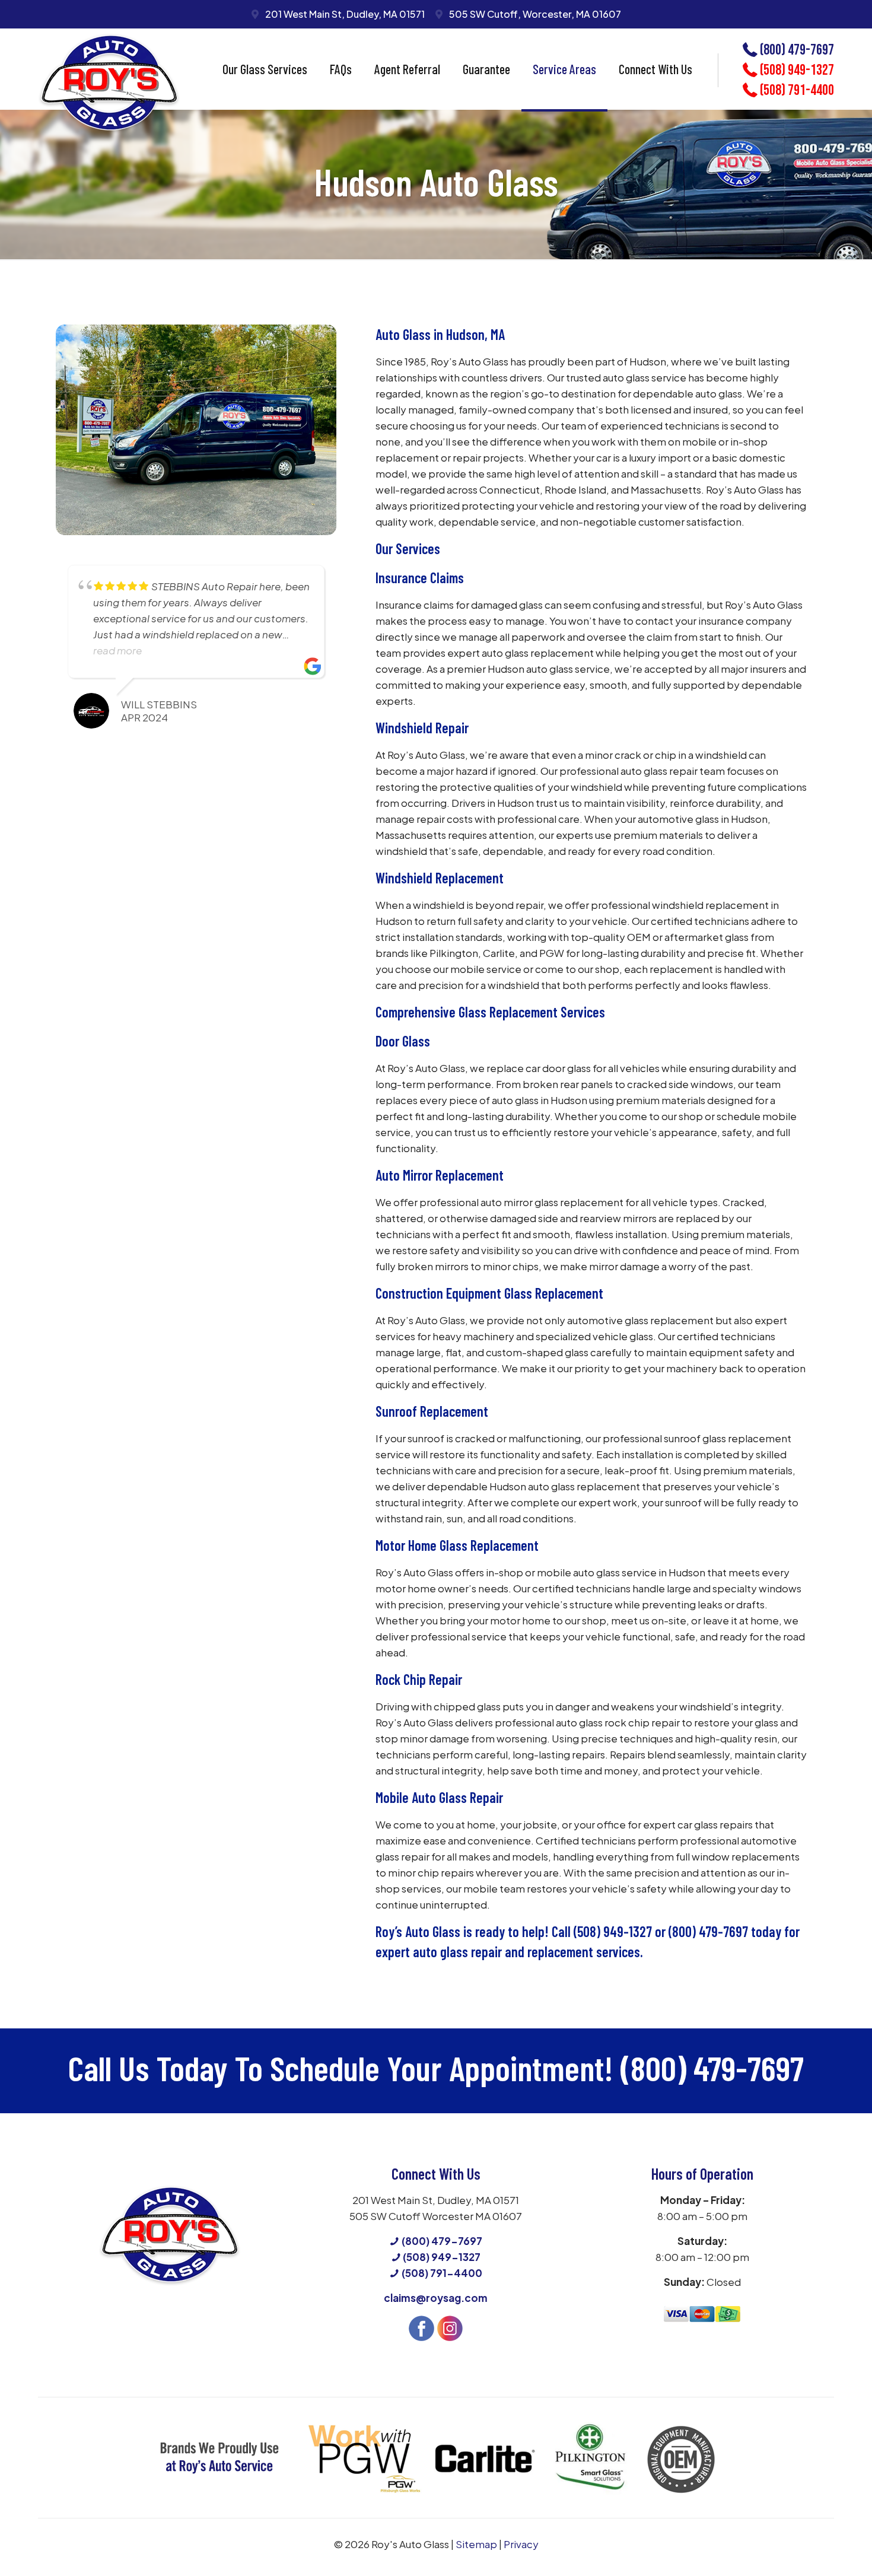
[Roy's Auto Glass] (109, 84)
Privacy (521, 2544)
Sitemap (476, 2544)
